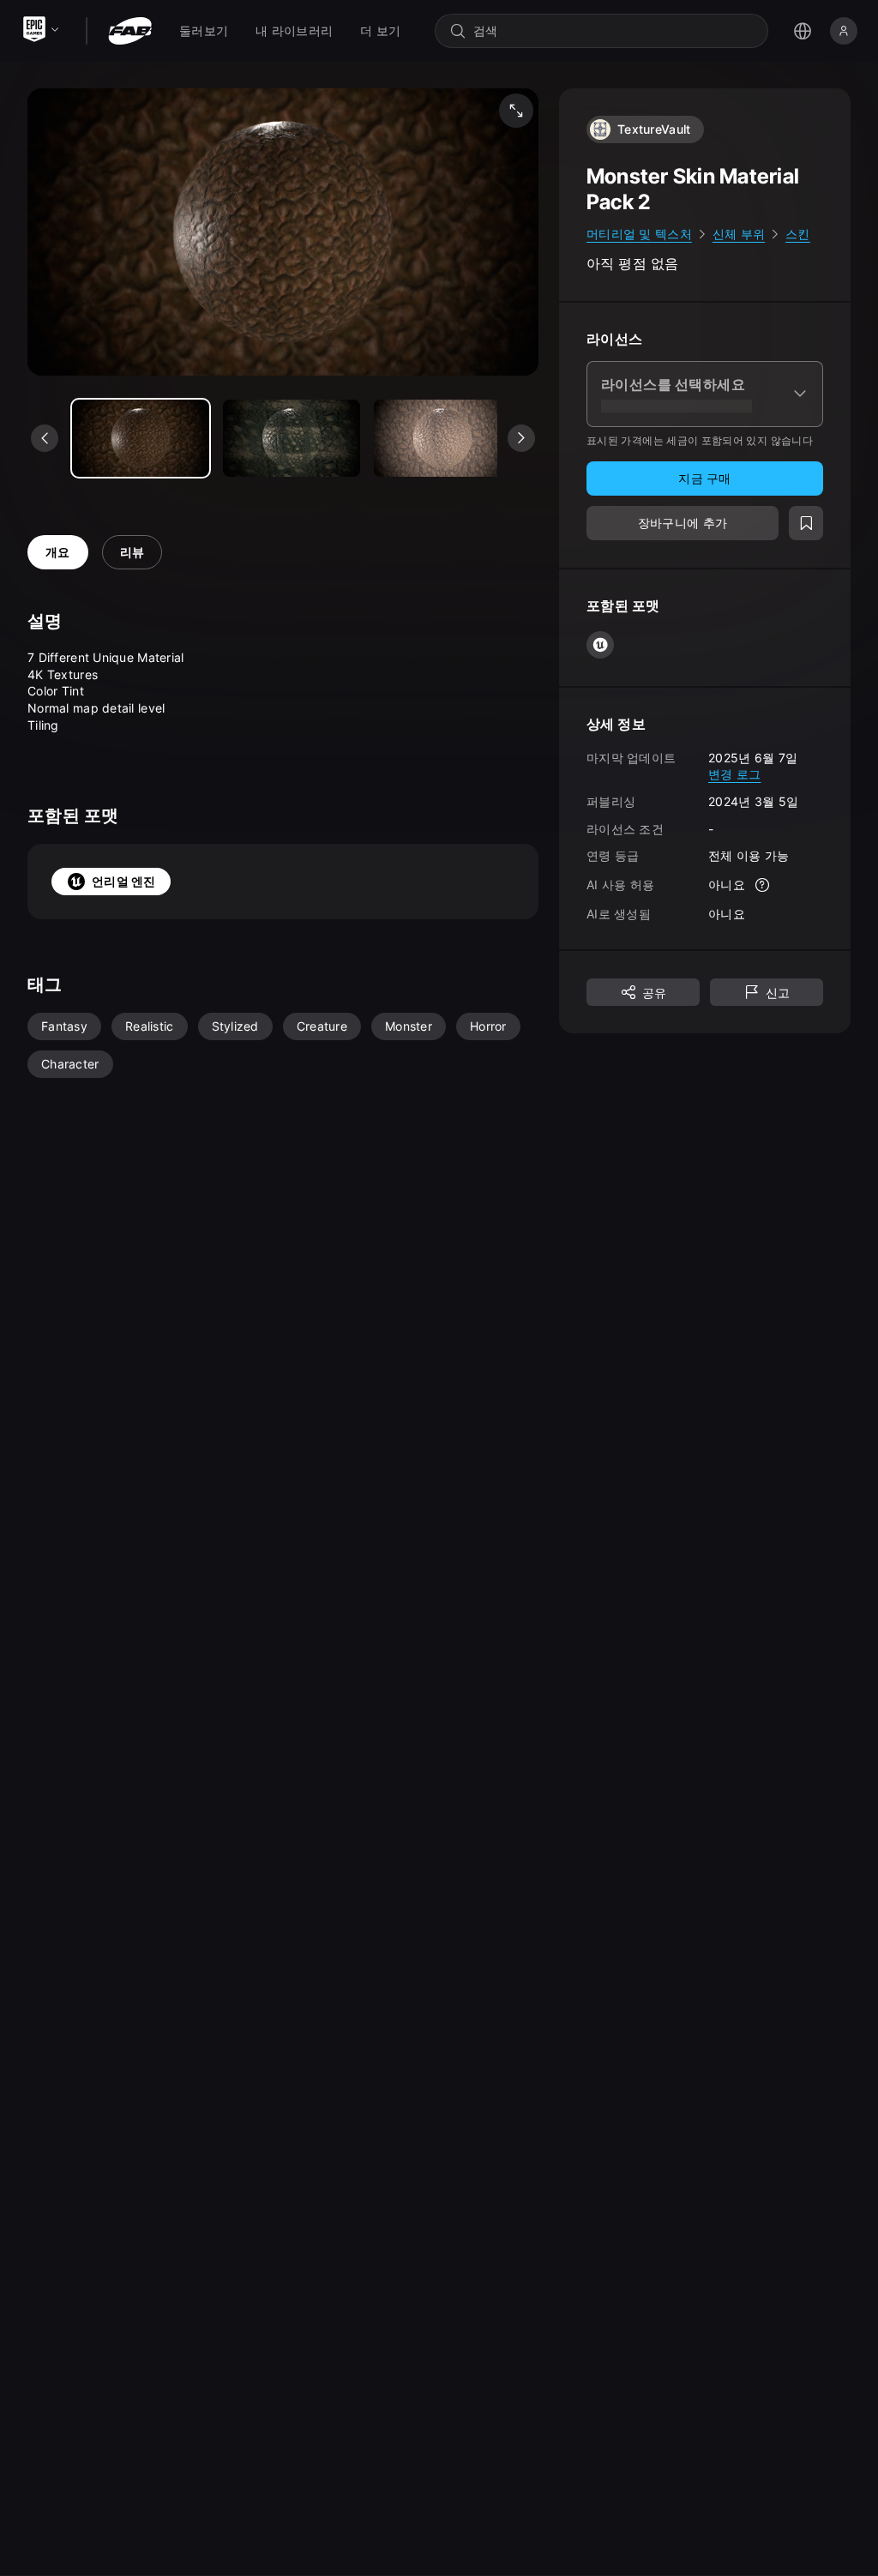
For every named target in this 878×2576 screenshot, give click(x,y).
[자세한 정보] (762, 885)
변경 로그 (734, 774)
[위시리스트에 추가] (806, 523)
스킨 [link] (798, 234)
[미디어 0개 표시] (141, 438)
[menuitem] (204, 31)
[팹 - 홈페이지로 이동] (130, 31)
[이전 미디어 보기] (45, 438)
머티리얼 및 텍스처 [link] (639, 234)
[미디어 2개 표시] (442, 438)
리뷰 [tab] (132, 552)
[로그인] (844, 31)
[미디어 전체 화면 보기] (516, 111)
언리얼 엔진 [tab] (124, 881)
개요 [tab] (58, 552)
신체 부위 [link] (739, 234)
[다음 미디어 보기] (521, 438)
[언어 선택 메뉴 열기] (803, 31)
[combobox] (613, 31)
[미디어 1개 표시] (292, 438)
